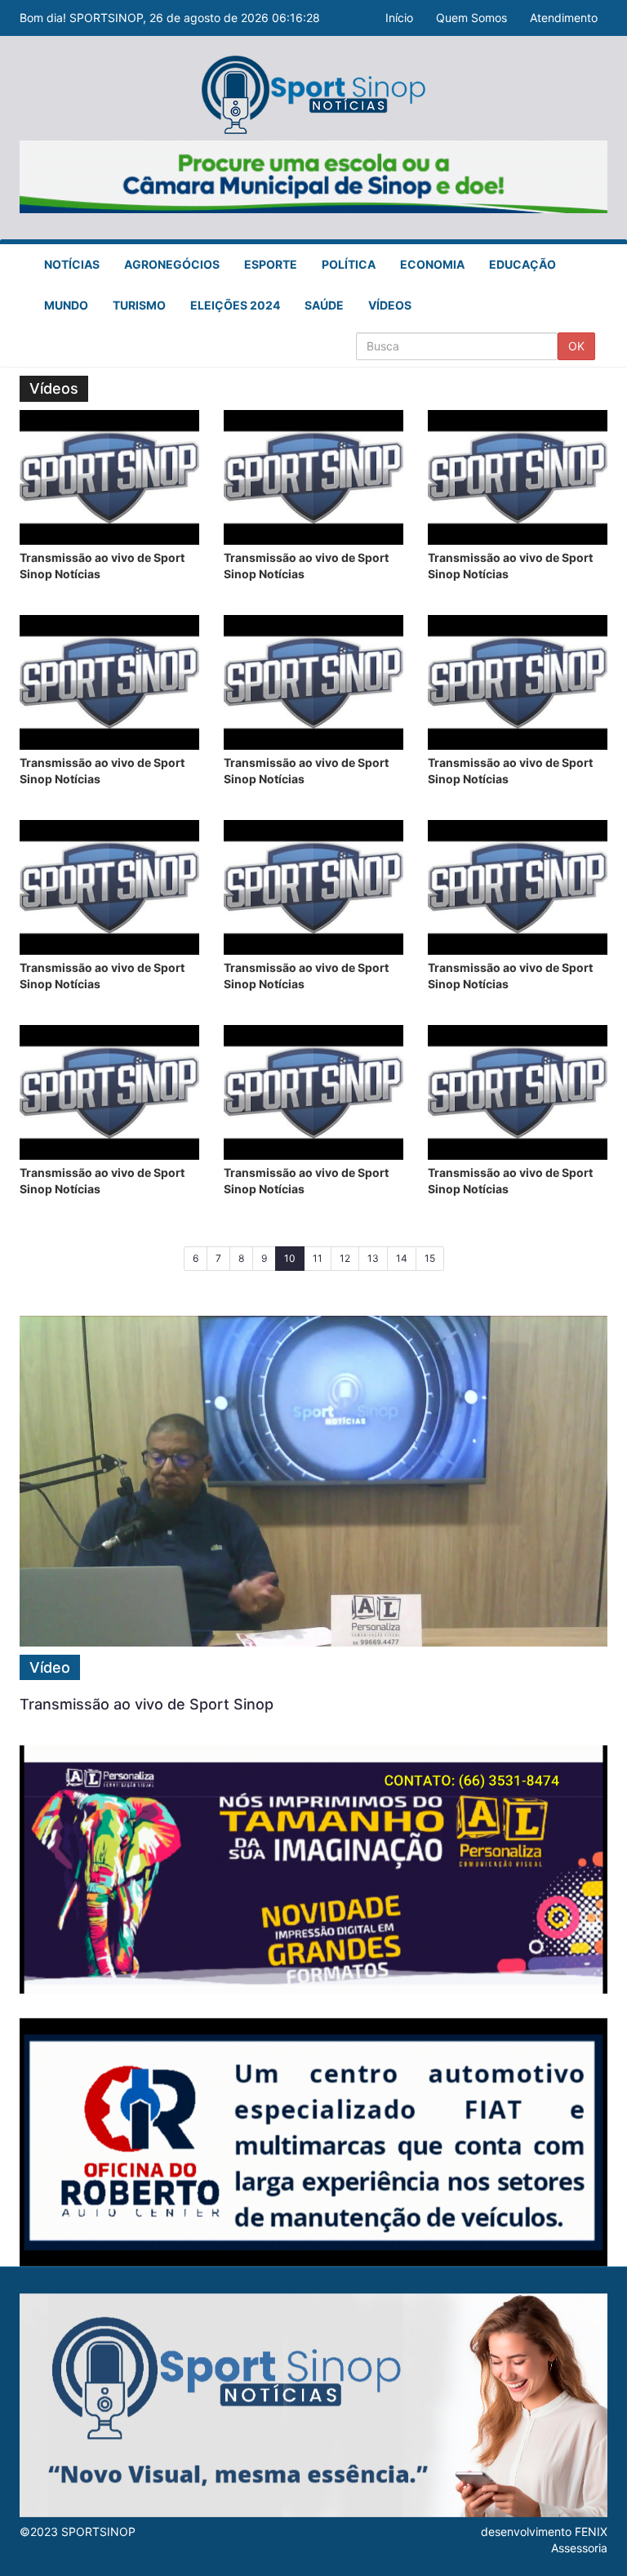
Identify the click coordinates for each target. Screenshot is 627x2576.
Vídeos (390, 305)
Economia (432, 264)
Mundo (66, 305)
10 (294, 1258)
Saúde (324, 305)
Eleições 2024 (235, 305)
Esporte (271, 264)
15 (430, 1258)
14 (402, 1258)
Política (349, 264)
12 (345, 1258)
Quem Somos (471, 18)
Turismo (139, 305)
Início (399, 18)
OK (576, 346)
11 (318, 1258)
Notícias (72, 264)
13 (373, 1258)
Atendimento (564, 18)
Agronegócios (172, 264)
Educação (522, 264)
